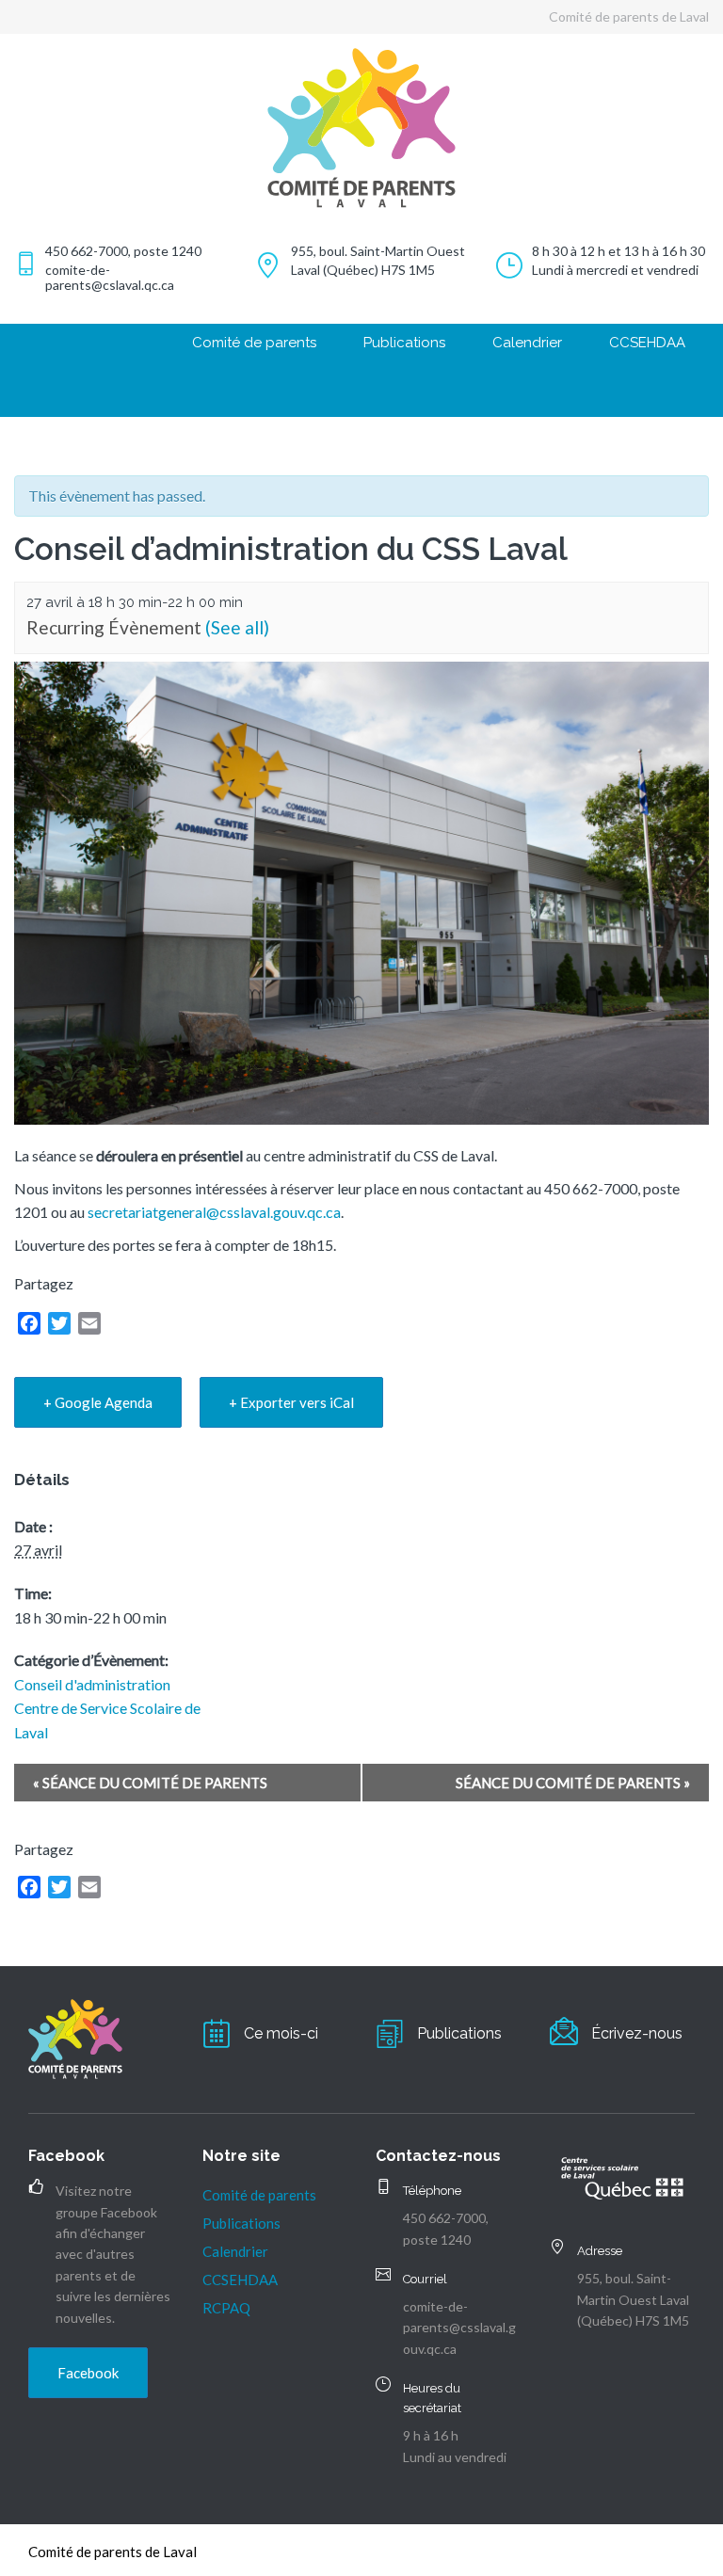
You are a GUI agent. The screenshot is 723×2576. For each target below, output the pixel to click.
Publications (404, 343)
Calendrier (527, 343)
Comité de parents (254, 343)
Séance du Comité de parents (150, 1783)
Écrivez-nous (637, 2033)
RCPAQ (226, 2308)
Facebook (88, 2373)
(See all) (237, 627)
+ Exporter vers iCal (291, 1402)
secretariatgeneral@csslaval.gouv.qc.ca (214, 1212)
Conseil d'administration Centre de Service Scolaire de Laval (107, 1708)
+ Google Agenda (98, 1402)
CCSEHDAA (647, 343)
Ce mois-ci (281, 2033)
